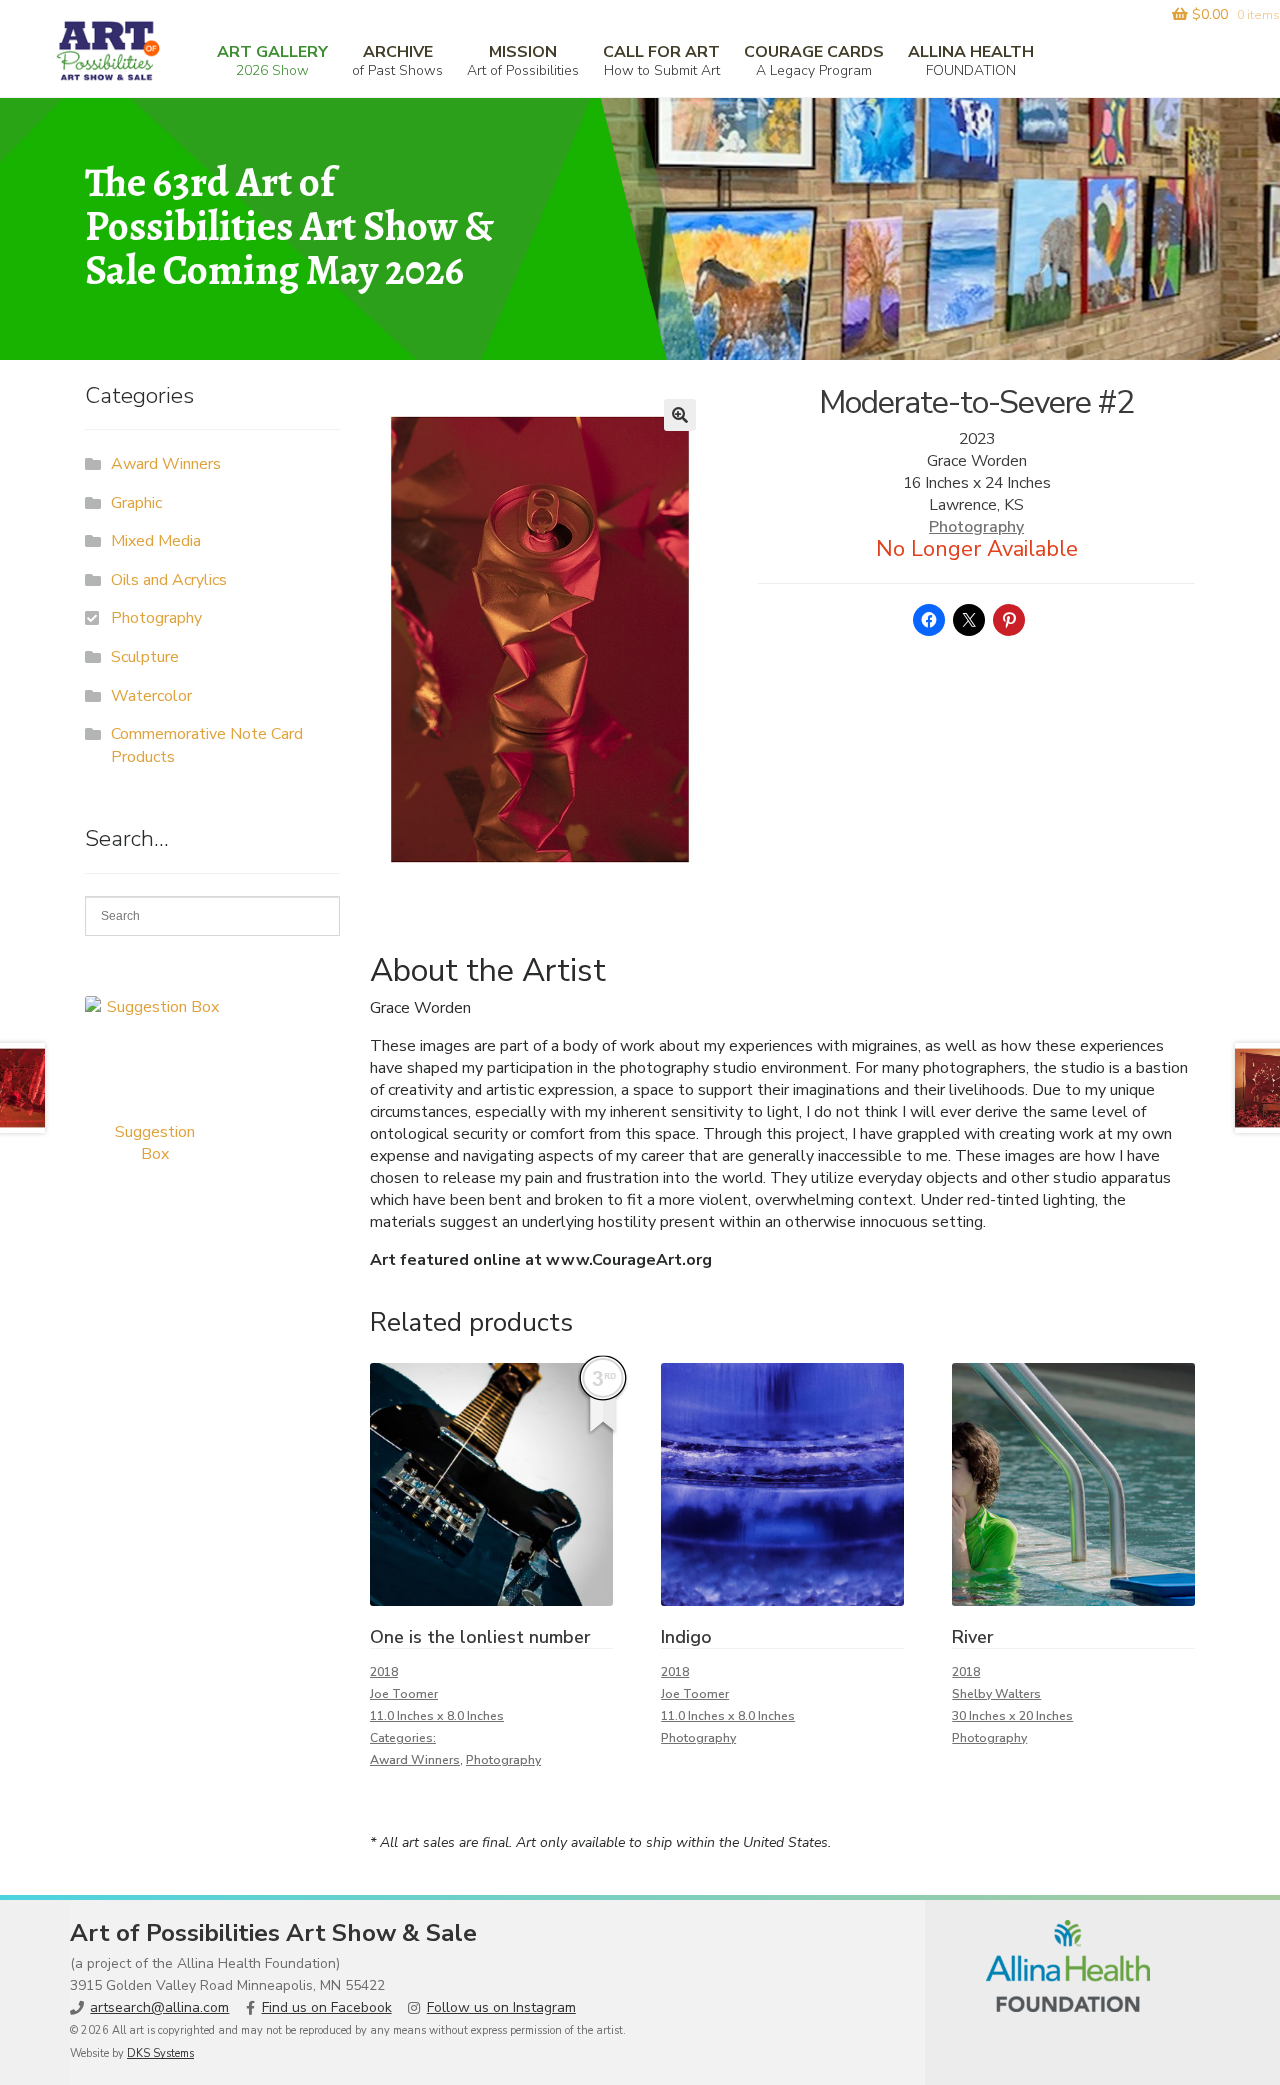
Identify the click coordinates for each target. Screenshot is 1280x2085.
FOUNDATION (971, 60)
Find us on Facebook (327, 2007)
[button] (680, 415)
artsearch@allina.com (159, 2007)
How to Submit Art (661, 60)
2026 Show (272, 60)
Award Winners (415, 1760)
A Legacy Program (814, 60)
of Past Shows (397, 60)
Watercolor (151, 696)
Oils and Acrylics (169, 580)
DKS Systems (160, 2053)
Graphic (136, 503)
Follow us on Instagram (501, 2007)
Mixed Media (156, 541)
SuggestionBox (155, 1143)
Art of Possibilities (523, 60)
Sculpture (145, 657)
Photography (976, 527)
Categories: (403, 1738)
